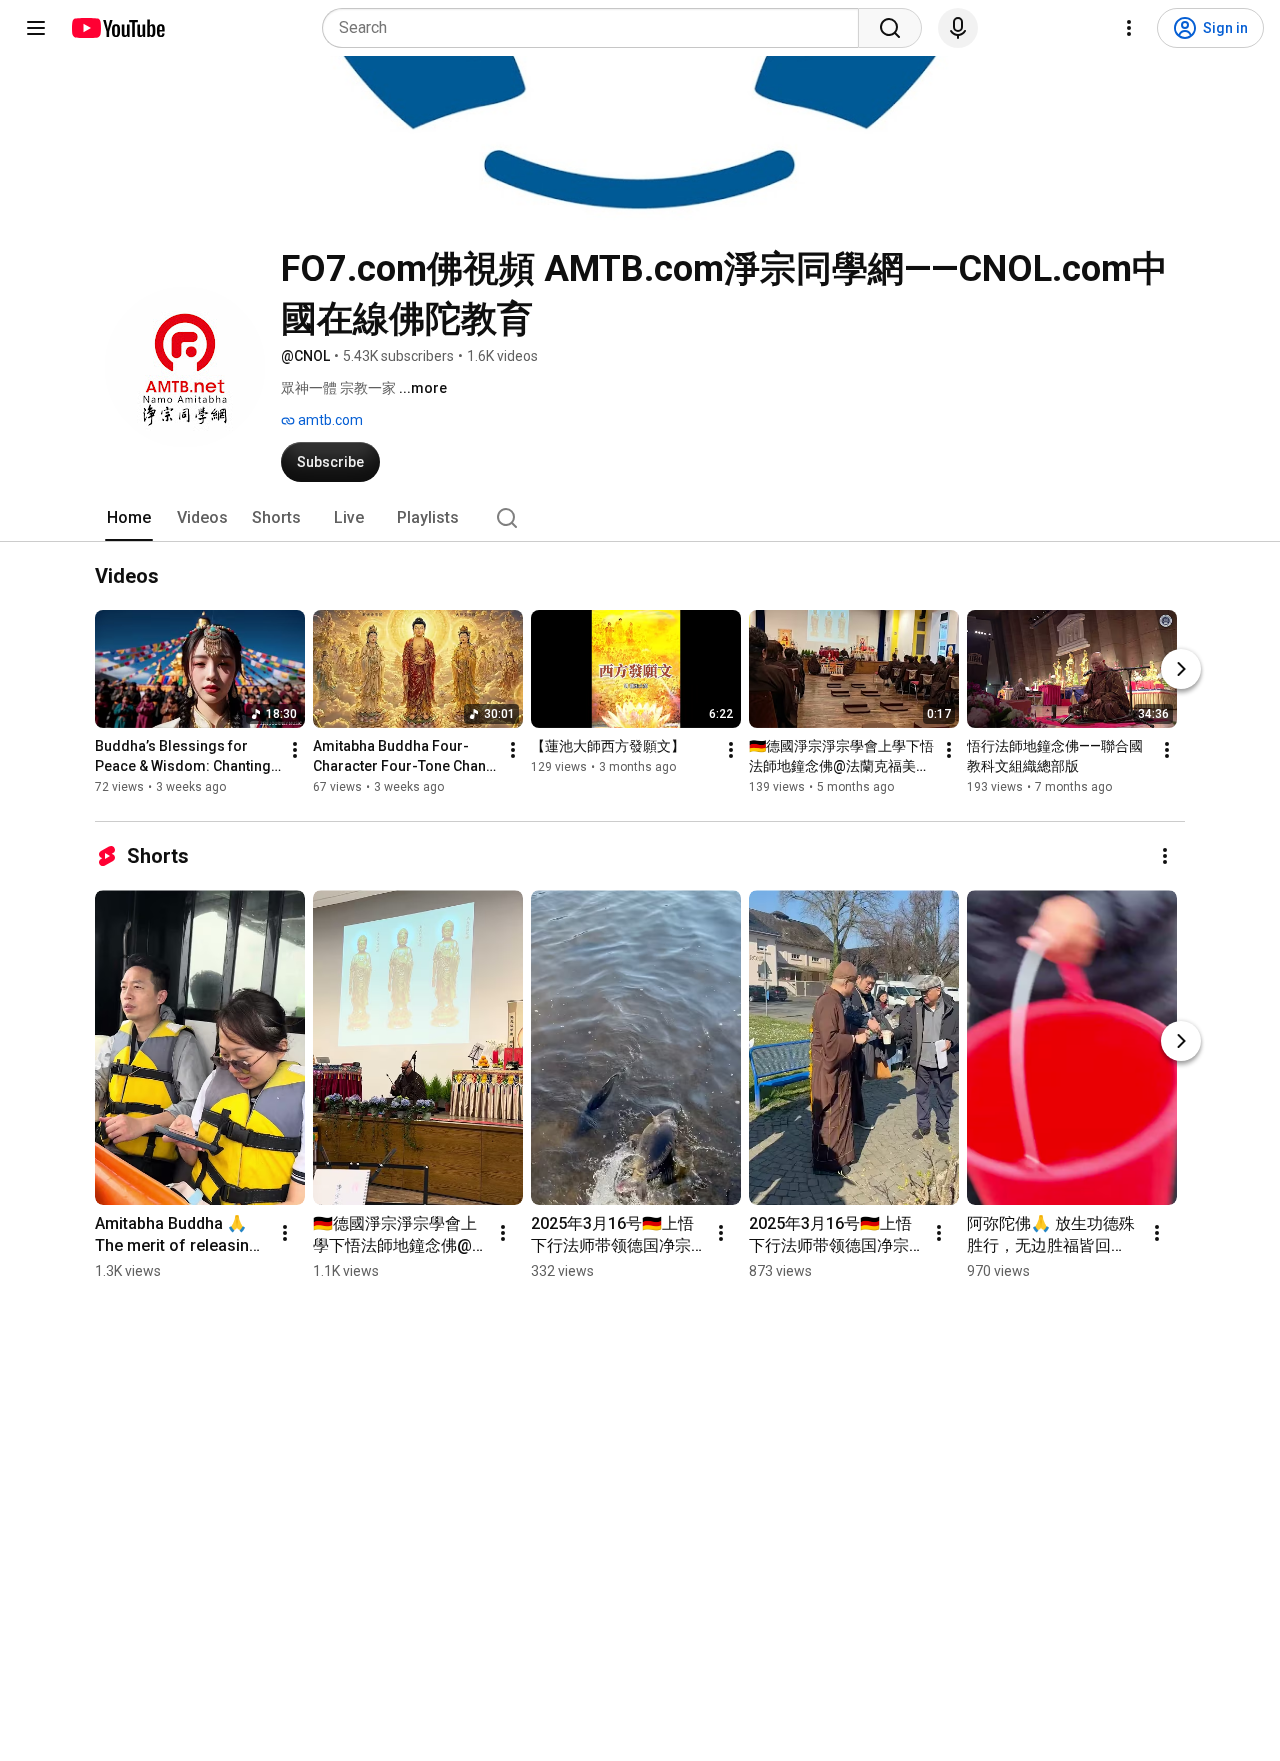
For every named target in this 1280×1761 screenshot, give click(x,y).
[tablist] (640, 518)
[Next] (1181, 670)
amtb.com (329, 420)
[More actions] (295, 751)
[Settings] (1129, 28)
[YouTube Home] (117, 28)
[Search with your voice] (958, 28)
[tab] (129, 518)
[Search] (890, 28)
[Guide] (36, 28)
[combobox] (596, 28)
